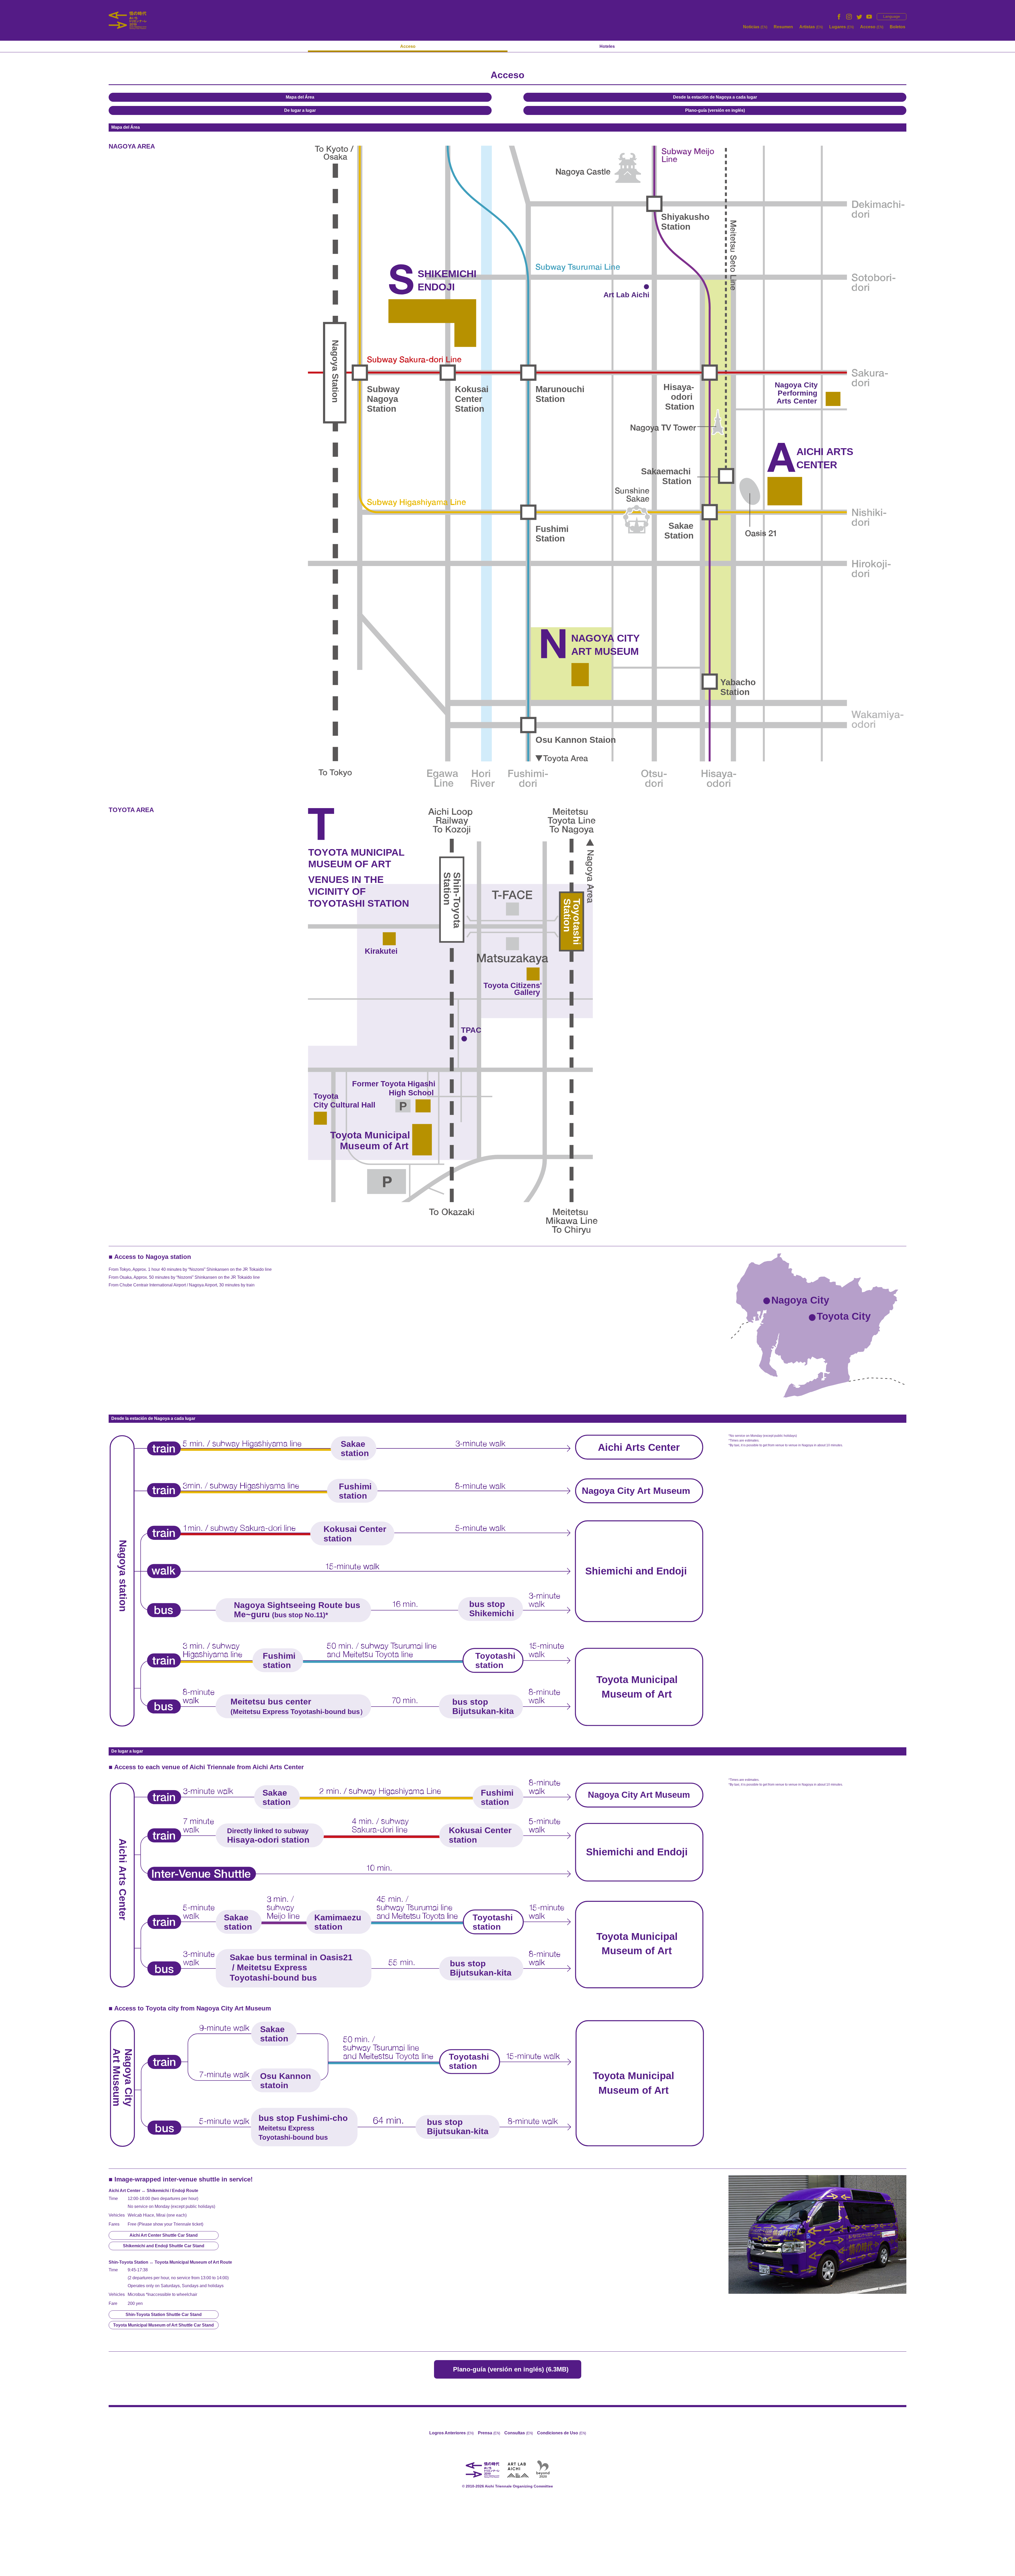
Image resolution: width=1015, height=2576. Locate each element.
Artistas (811, 27)
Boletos (898, 27)
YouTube (869, 17)
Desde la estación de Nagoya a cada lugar (715, 97)
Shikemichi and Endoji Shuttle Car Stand (164, 2246)
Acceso (872, 27)
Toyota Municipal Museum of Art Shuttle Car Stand (163, 2325)
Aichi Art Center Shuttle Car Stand (164, 2235)
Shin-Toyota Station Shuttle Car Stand (164, 2315)
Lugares (841, 27)
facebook (839, 17)
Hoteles (607, 46)
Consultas (519, 2433)
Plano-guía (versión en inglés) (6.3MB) (511, 2369)
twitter (859, 17)
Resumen (783, 27)
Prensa (489, 2433)
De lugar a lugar (300, 110)
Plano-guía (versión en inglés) (715, 110)
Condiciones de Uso (562, 2433)
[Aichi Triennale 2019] (128, 20)
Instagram (849, 17)
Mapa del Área (300, 97)
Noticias (755, 27)
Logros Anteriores (451, 2433)
